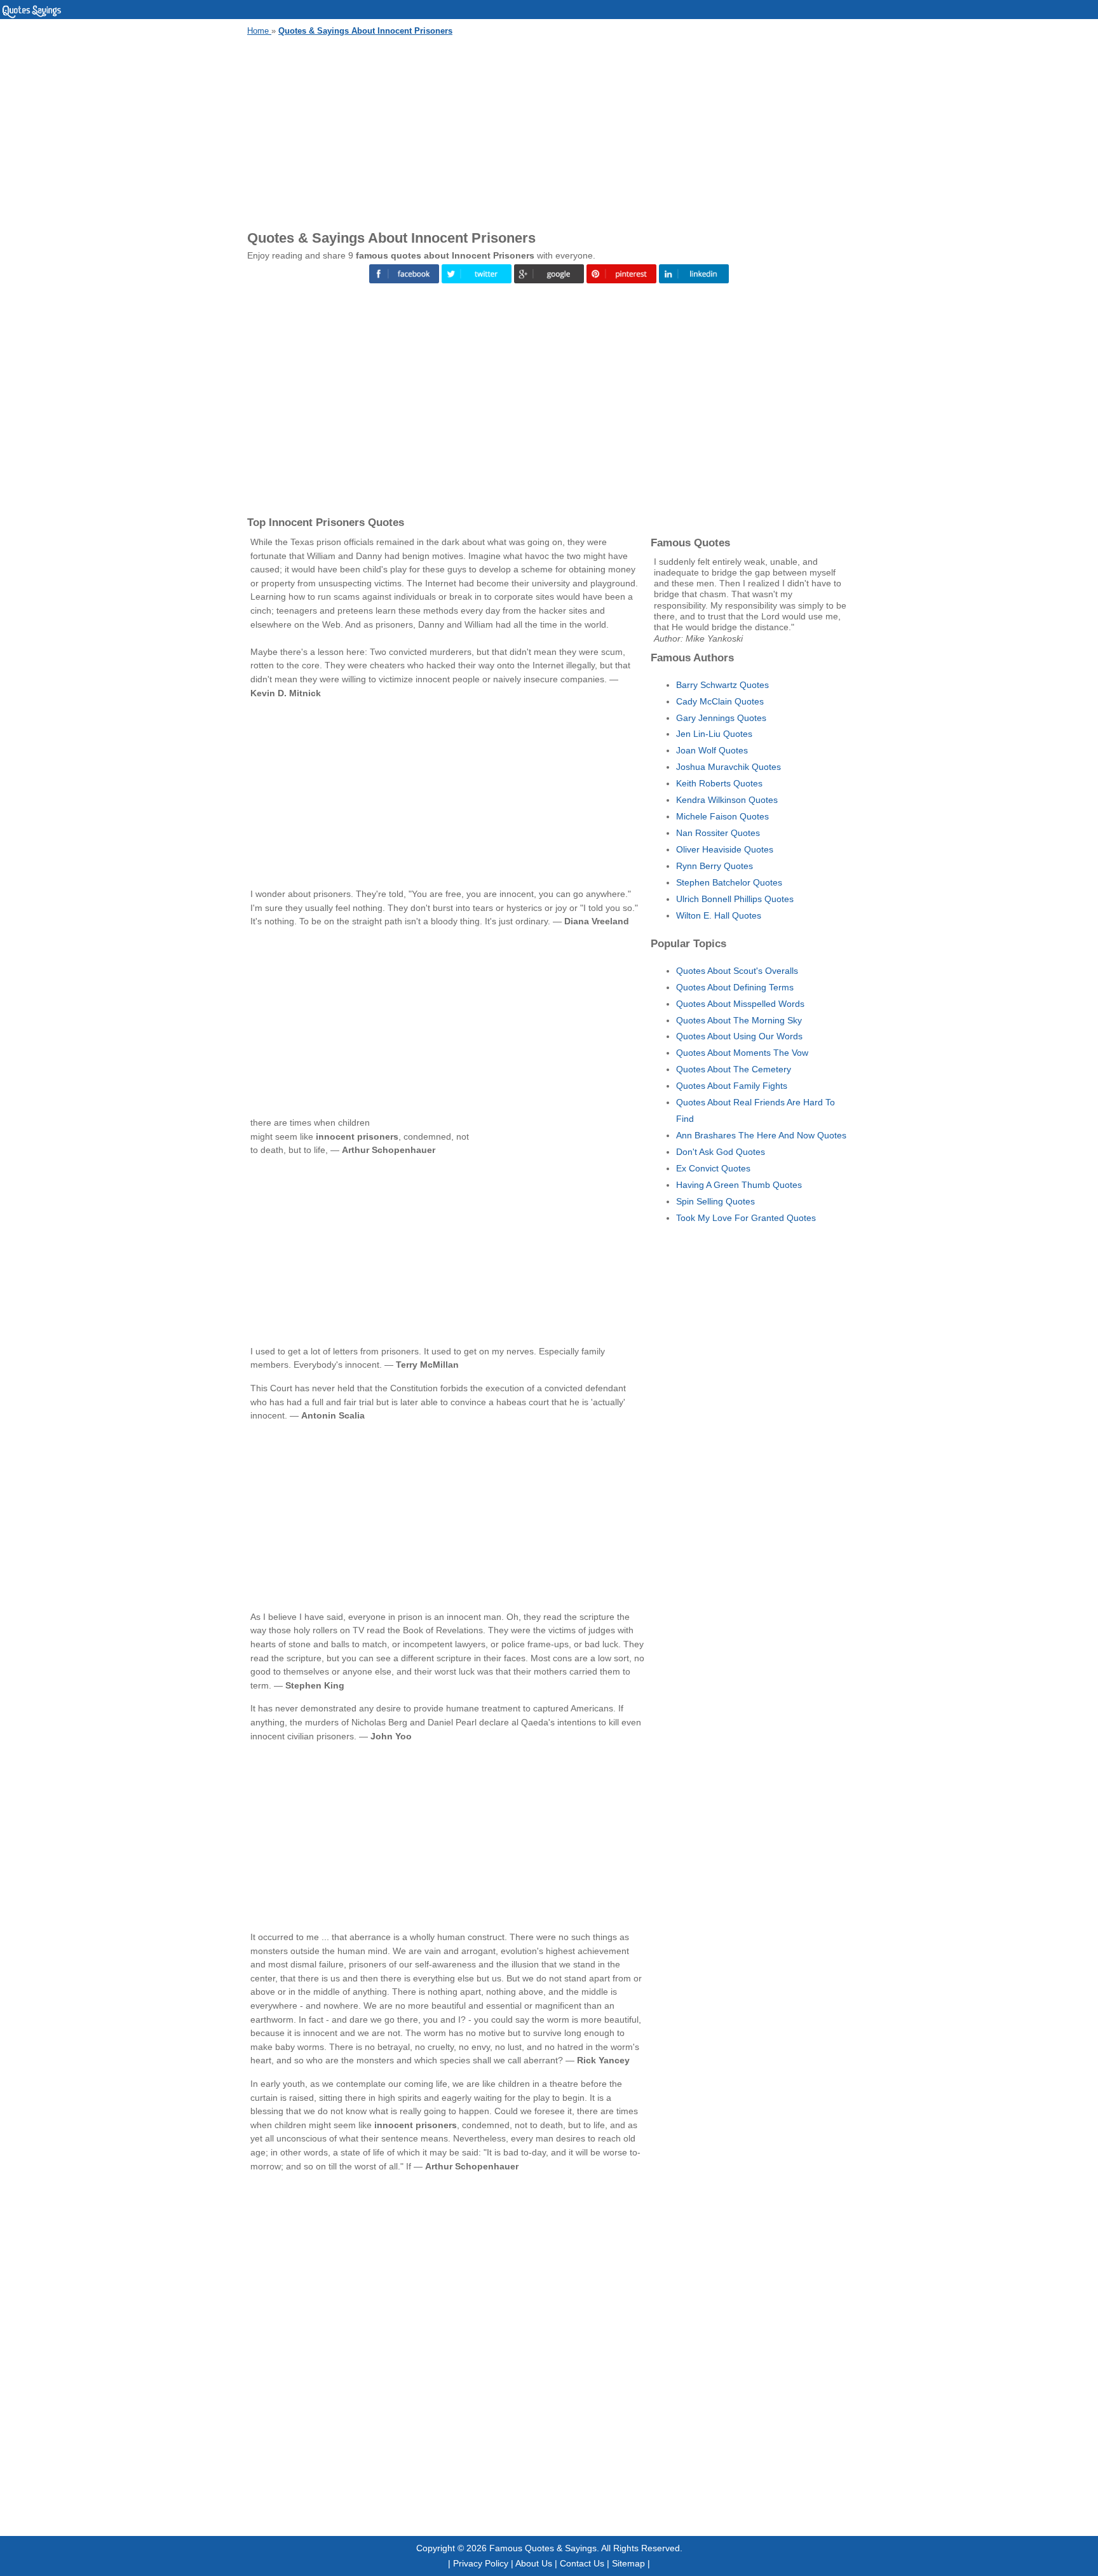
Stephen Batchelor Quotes (729, 882)
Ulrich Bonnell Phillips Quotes (735, 899)
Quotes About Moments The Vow (742, 1053)
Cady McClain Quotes (720, 701)
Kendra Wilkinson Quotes (727, 800)
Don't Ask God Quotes (721, 1152)
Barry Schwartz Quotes (722, 685)
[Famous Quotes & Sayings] (32, 16)
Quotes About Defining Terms (735, 987)
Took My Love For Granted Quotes (746, 1218)
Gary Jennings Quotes (721, 718)
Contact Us (582, 2563)
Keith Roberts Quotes (719, 783)
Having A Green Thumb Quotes (739, 1185)
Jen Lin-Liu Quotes (714, 734)
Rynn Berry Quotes (715, 866)
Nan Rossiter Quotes (718, 833)
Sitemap (628, 2563)
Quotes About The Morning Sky (739, 1020)
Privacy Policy (481, 2563)
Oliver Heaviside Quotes (725, 849)
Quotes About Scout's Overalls (737, 971)
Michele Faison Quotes (722, 816)
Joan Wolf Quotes (712, 750)
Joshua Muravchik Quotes (729, 767)
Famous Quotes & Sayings (543, 2548)
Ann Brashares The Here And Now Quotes (761, 1135)
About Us (534, 2563)
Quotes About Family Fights (732, 1086)
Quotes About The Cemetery (734, 1069)
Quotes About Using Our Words (739, 1036)
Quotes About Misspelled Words (740, 1004)
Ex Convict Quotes (713, 1168)
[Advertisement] (549, 131)
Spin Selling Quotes (715, 1201)
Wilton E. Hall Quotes (719, 915)
